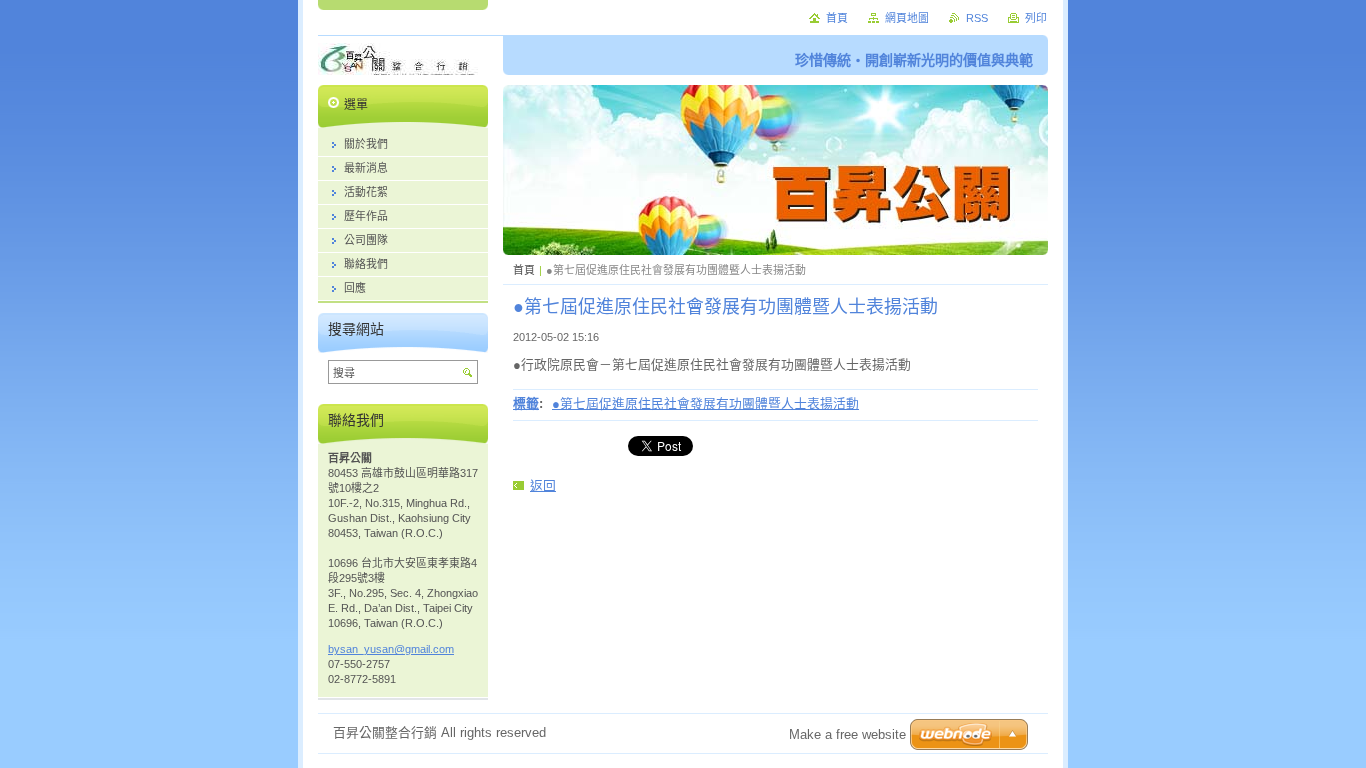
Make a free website (847, 734)
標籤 (526, 403)
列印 (1036, 18)
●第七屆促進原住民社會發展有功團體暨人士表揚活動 (705, 403)
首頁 (524, 270)
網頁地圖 (907, 18)
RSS (977, 18)
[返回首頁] (398, 65)
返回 (543, 485)
